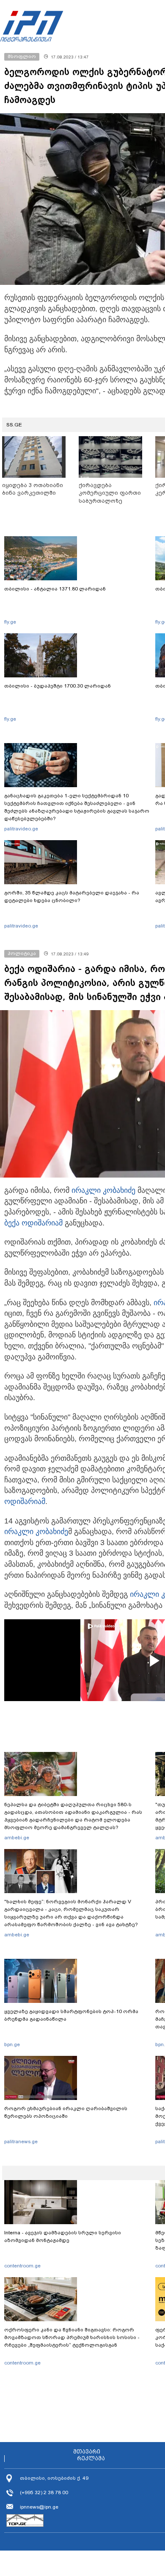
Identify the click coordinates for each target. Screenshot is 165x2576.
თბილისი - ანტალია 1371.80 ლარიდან (55, 589)
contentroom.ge (22, 2266)
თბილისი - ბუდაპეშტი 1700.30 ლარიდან (58, 686)
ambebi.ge (17, 1838)
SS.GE (14, 425)
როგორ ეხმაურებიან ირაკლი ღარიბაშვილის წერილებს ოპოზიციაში (66, 2112)
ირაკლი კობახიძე (103, 1190)
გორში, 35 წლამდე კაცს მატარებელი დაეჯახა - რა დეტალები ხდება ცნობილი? (72, 897)
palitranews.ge (21, 2142)
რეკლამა (91, 2459)
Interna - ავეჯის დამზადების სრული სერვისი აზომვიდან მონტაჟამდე (63, 2236)
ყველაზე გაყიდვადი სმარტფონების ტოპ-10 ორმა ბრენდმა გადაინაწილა (71, 2015)
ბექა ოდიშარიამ (33, 1223)
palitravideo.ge (21, 829)
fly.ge (10, 622)
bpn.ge (12, 2044)
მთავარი (87, 2452)
